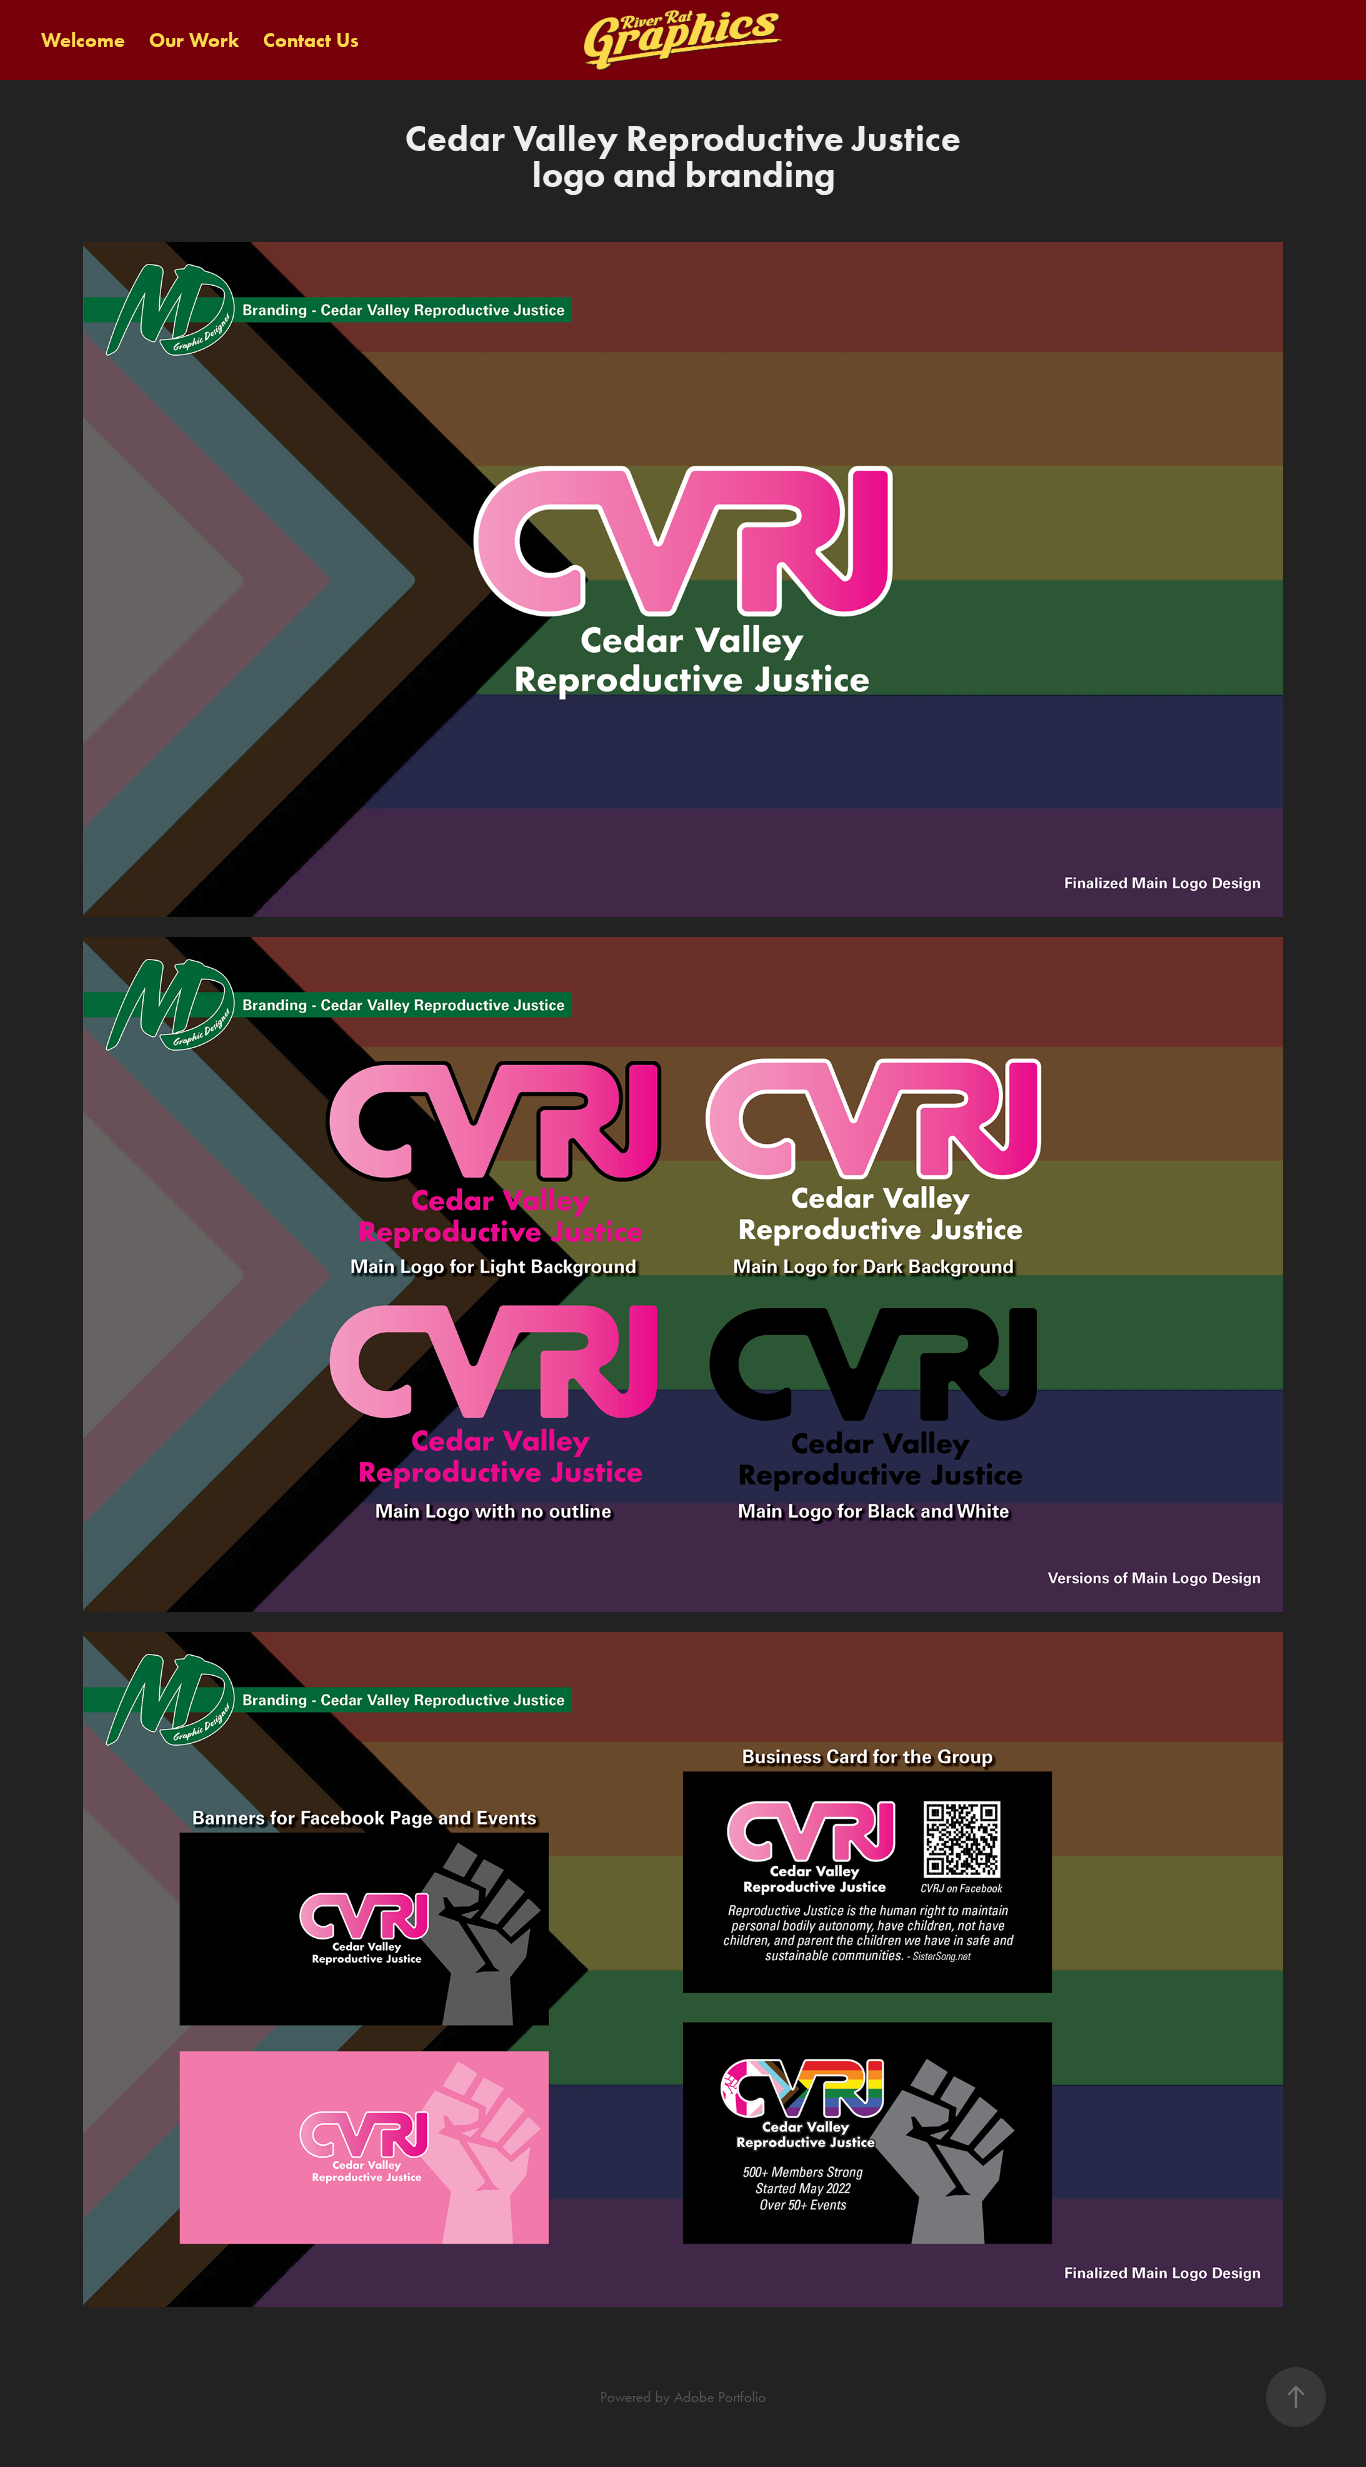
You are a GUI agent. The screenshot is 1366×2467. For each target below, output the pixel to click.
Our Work (194, 40)
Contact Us (311, 40)
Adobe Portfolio (720, 2397)
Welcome (83, 40)
